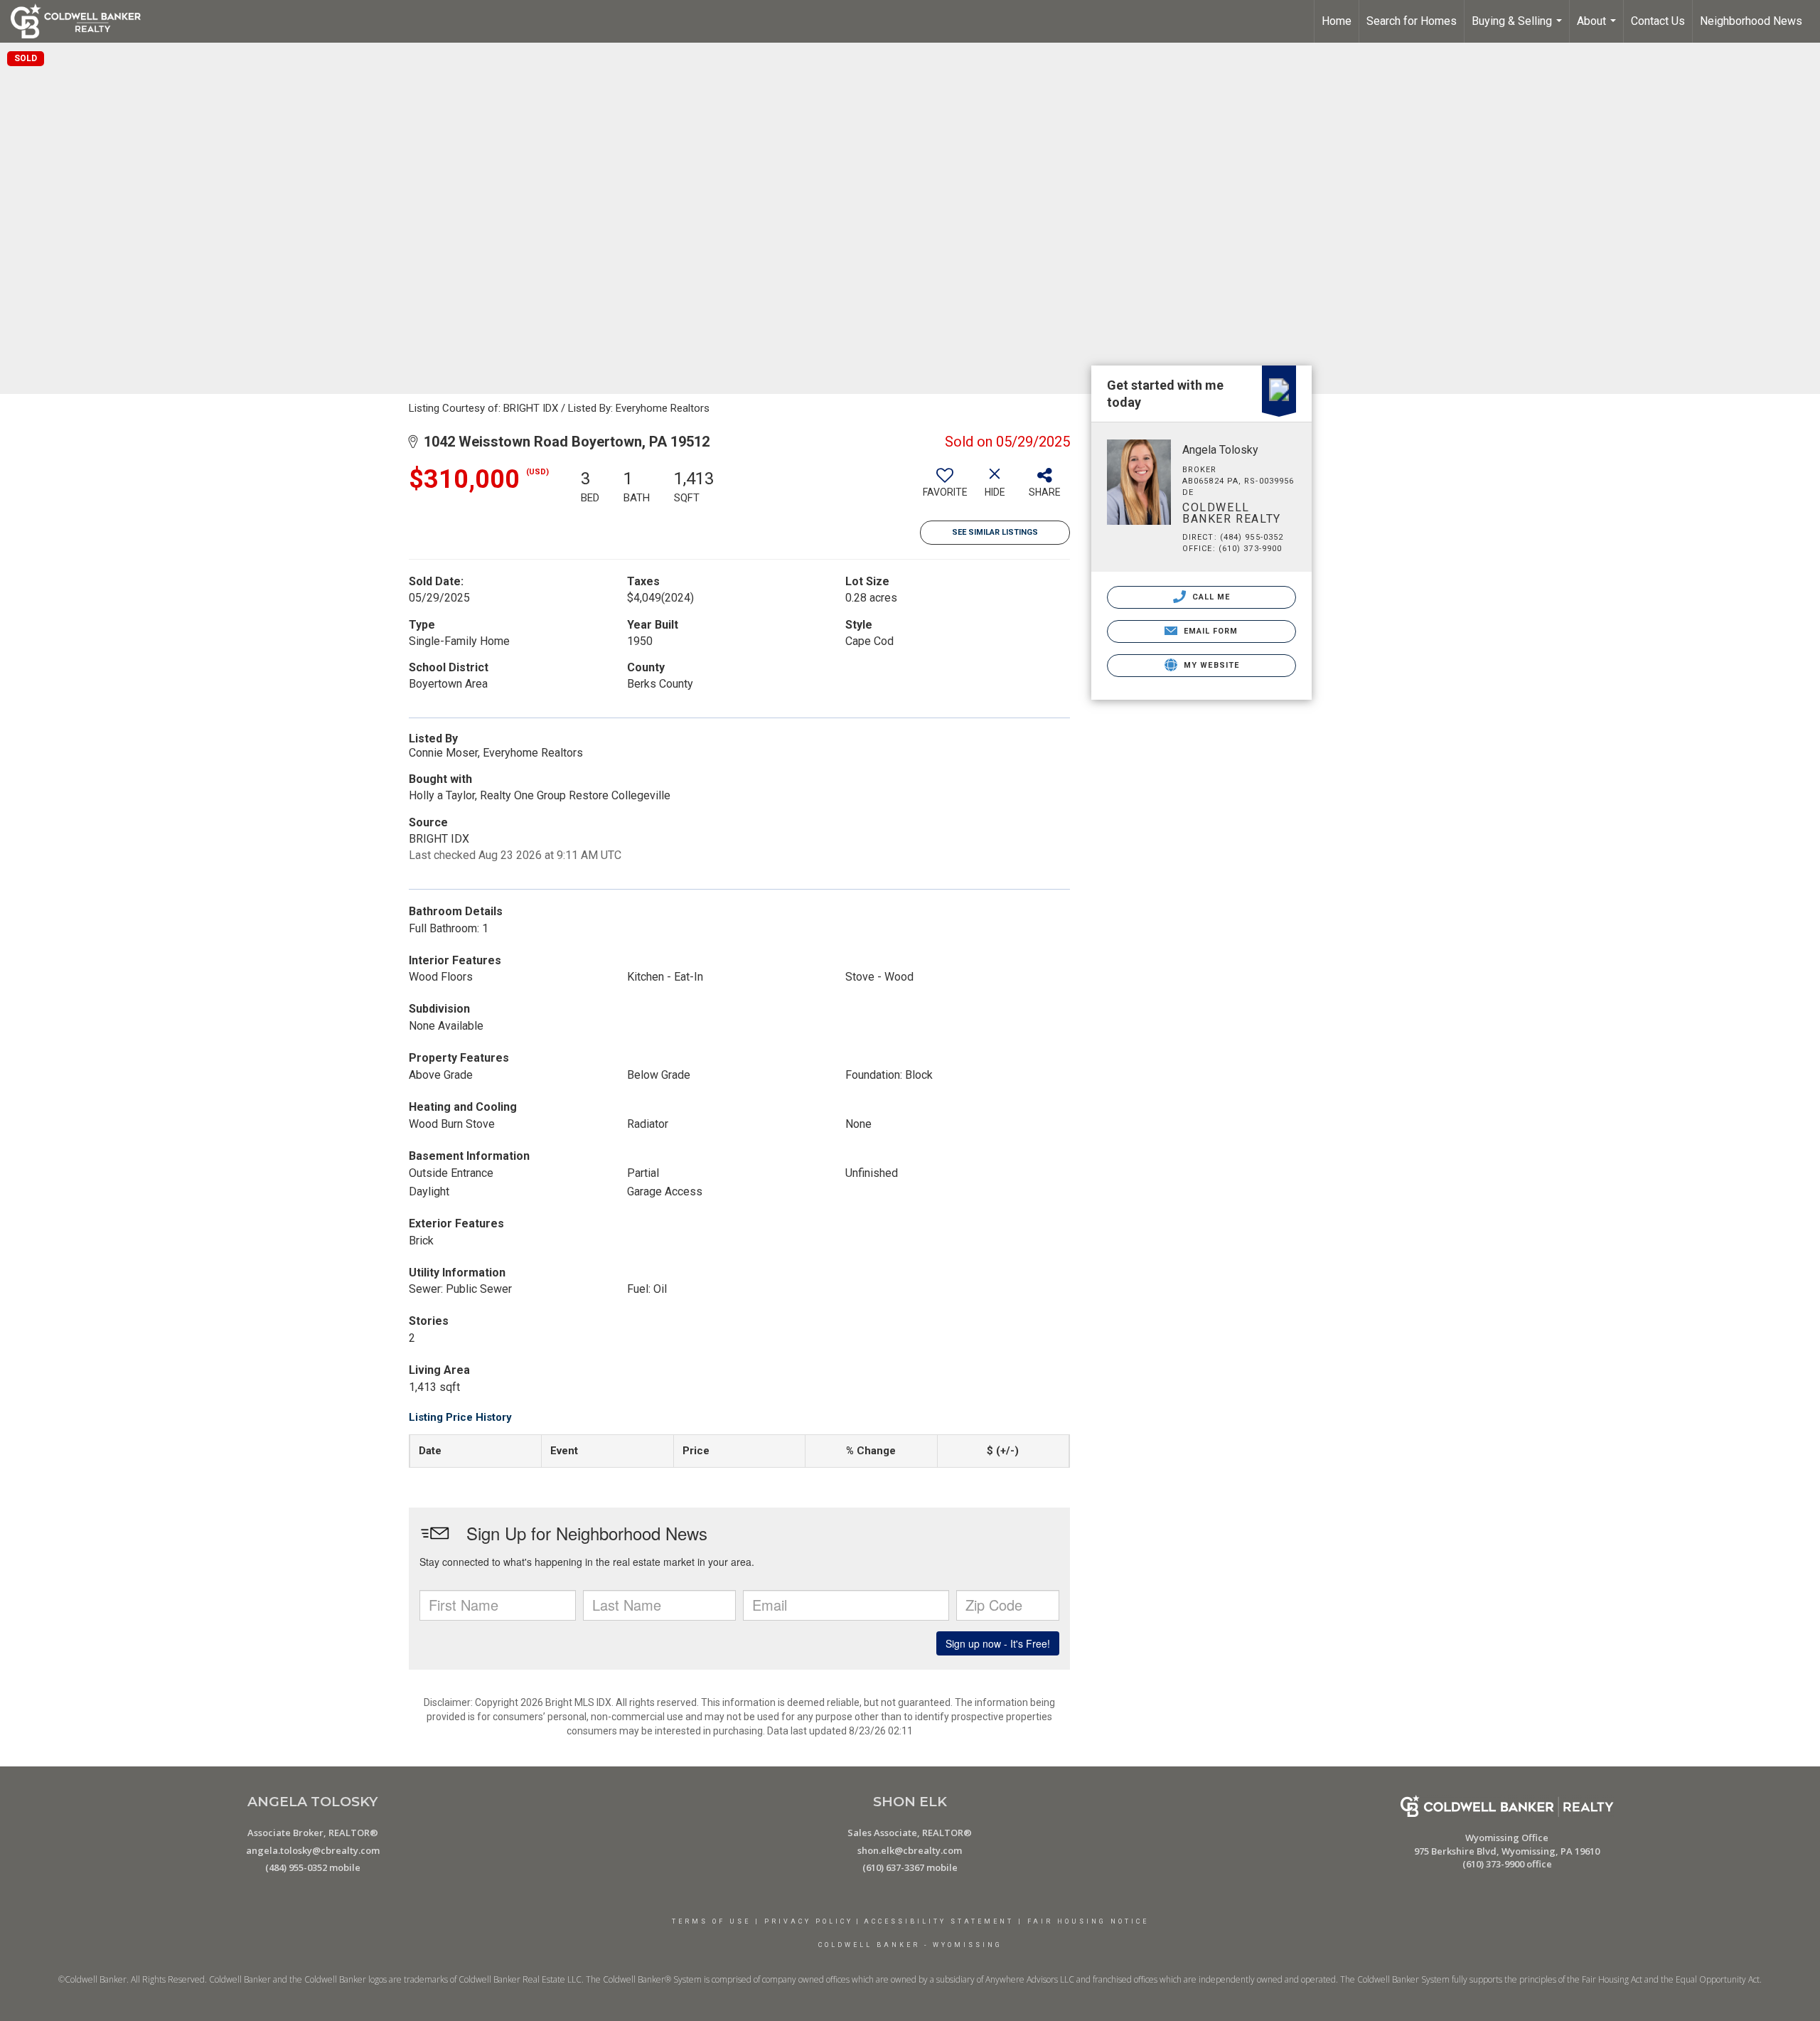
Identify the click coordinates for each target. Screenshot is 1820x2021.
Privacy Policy (809, 1921)
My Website (1210, 665)
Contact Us (1658, 21)
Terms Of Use (711, 1921)
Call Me (1210, 597)
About (1598, 28)
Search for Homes (1412, 21)
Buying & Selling (1519, 28)
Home (1337, 21)
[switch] (945, 488)
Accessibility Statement (939, 1921)
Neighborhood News (1751, 21)
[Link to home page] (83, 21)
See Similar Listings (995, 532)
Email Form (1209, 631)
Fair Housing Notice (1088, 1921)
